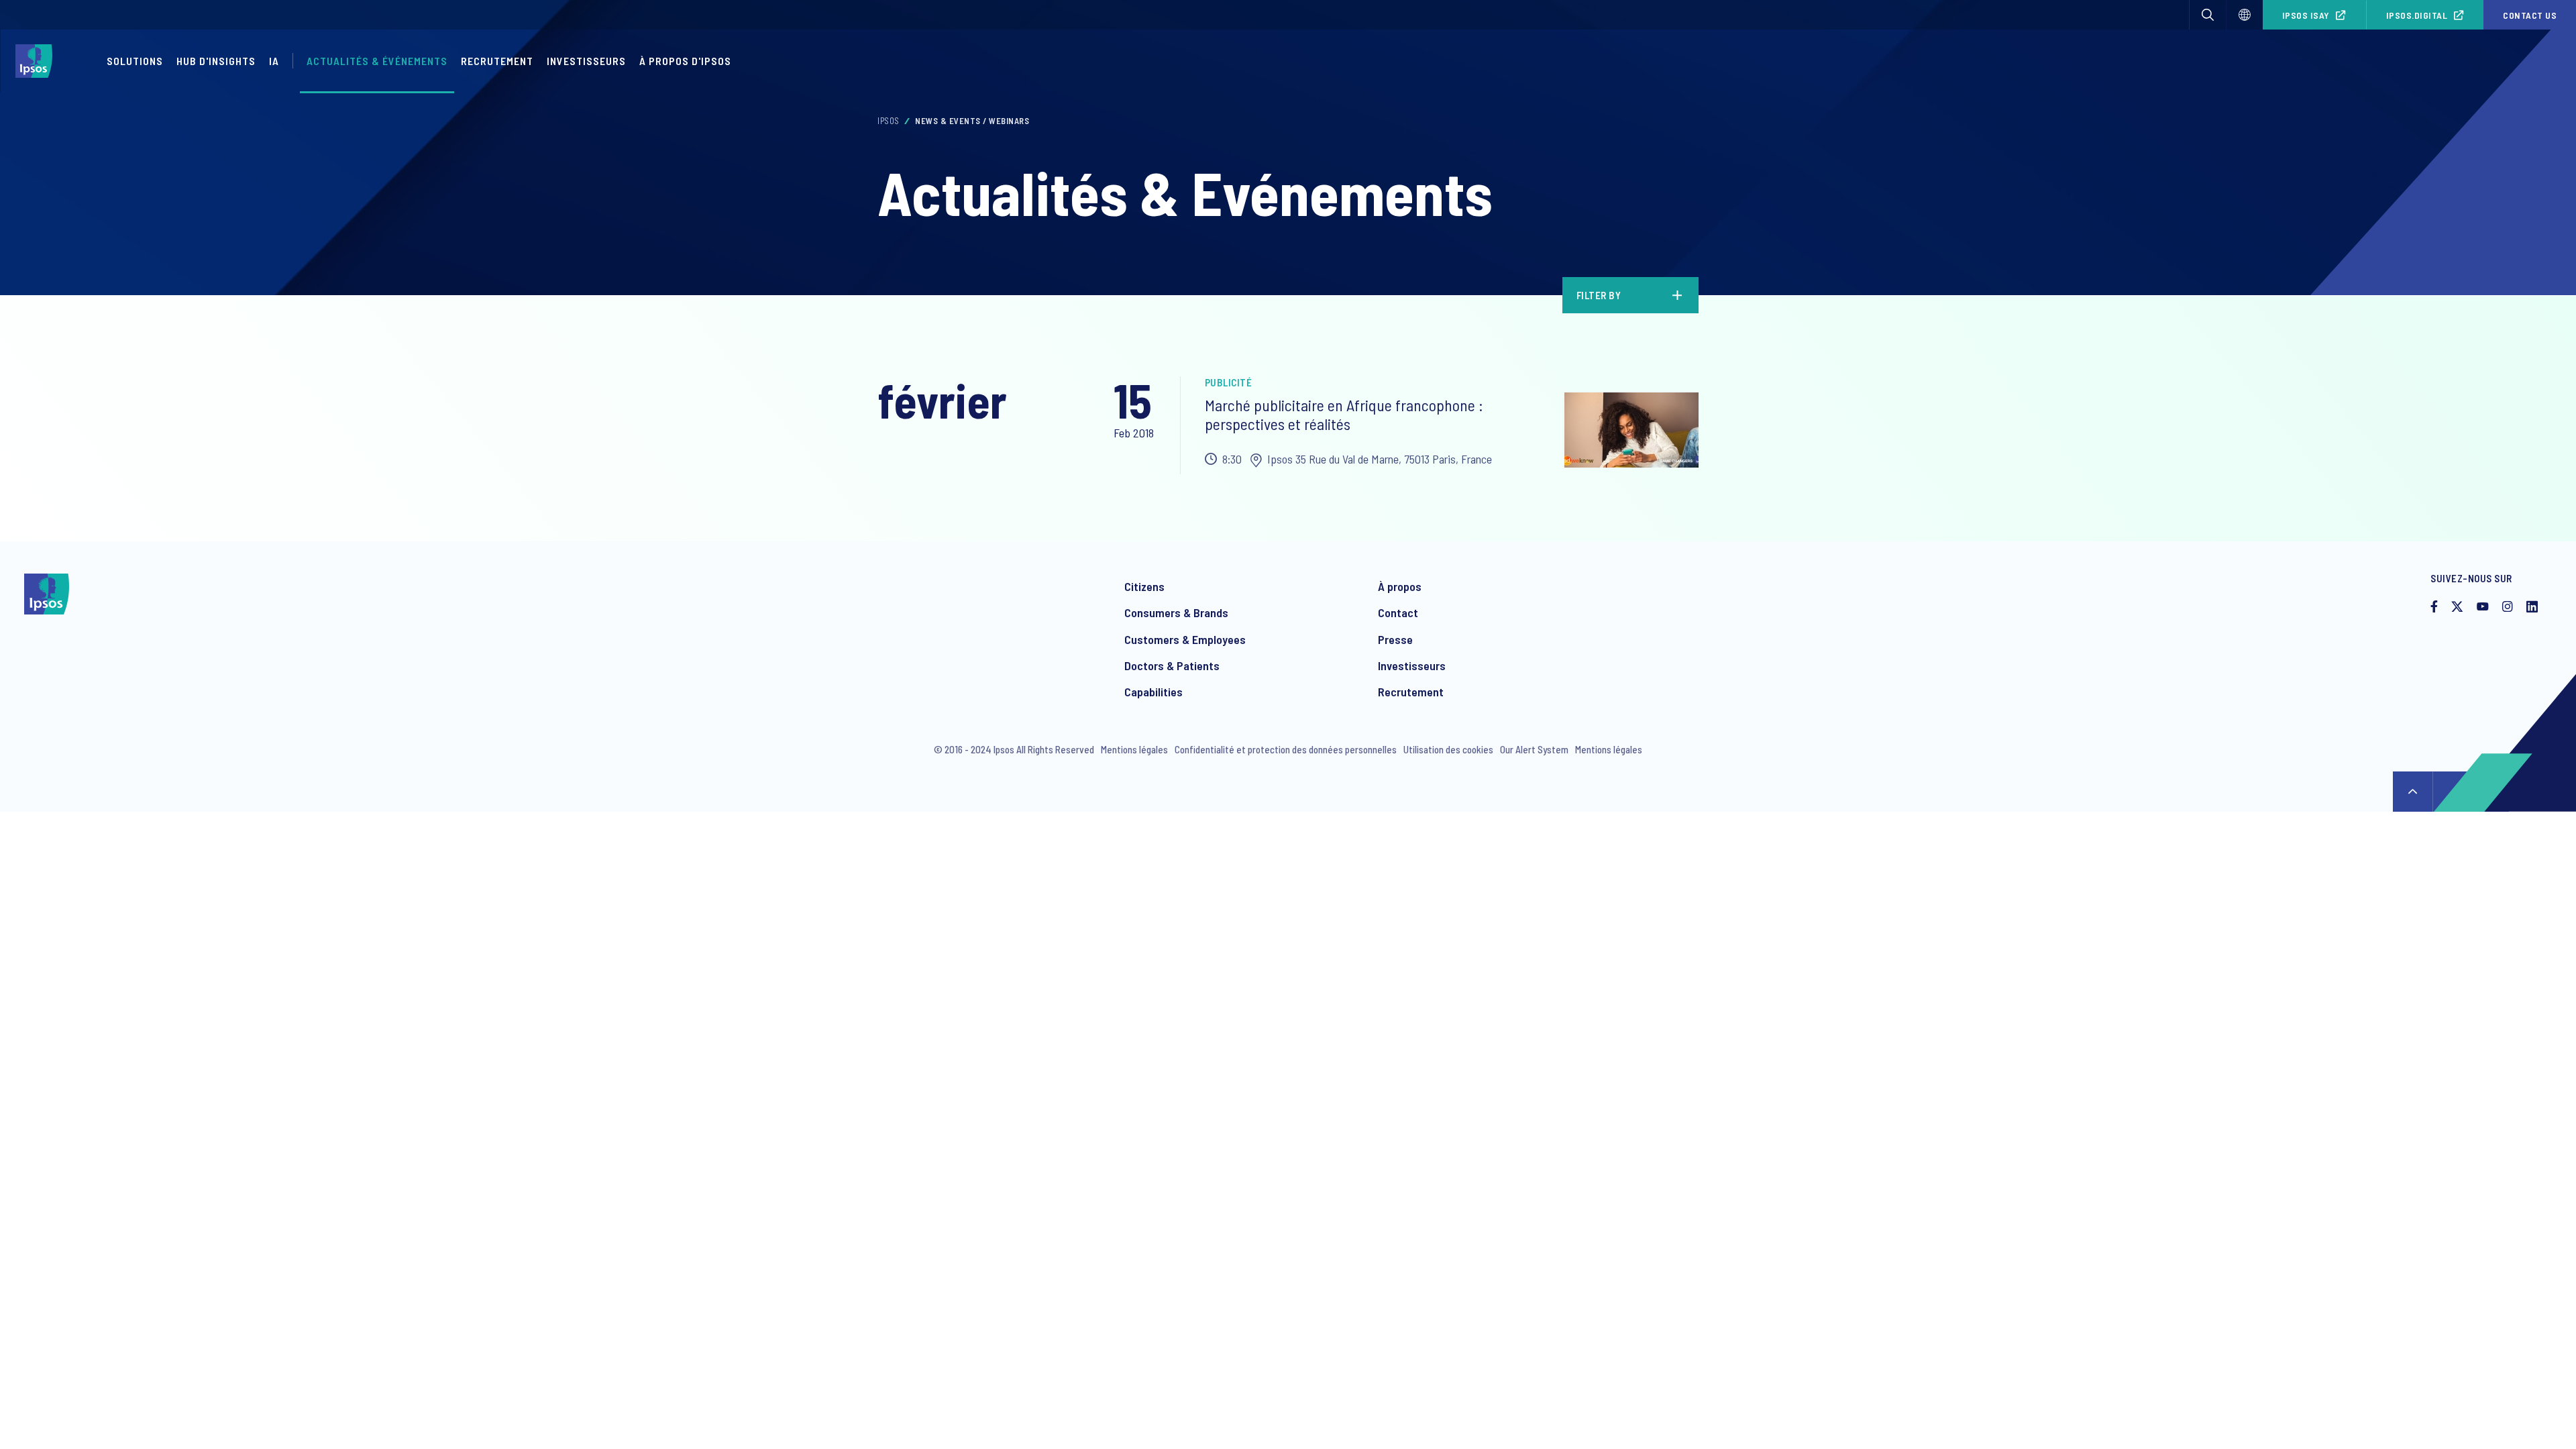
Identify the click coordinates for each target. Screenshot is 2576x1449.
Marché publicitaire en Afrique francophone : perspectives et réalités (1344, 415)
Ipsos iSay (2306, 15)
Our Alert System (1534, 749)
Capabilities (1153, 692)
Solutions (135, 61)
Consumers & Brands (1176, 612)
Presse (1395, 639)
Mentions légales (1134, 749)
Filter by (1599, 295)
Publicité (1229, 382)
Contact (1398, 612)
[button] (2208, 15)
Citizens (1144, 586)
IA (274, 61)
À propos (1400, 586)
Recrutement (497, 61)
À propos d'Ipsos (685, 61)
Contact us (2530, 15)
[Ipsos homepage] (37, 61)
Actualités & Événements (377, 61)
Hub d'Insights (216, 61)
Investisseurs (586, 61)
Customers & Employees (1185, 639)
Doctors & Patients (1172, 665)
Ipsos (889, 121)
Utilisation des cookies (1448, 749)
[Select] (2245, 15)
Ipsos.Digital (2417, 15)
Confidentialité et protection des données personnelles (1286, 749)
